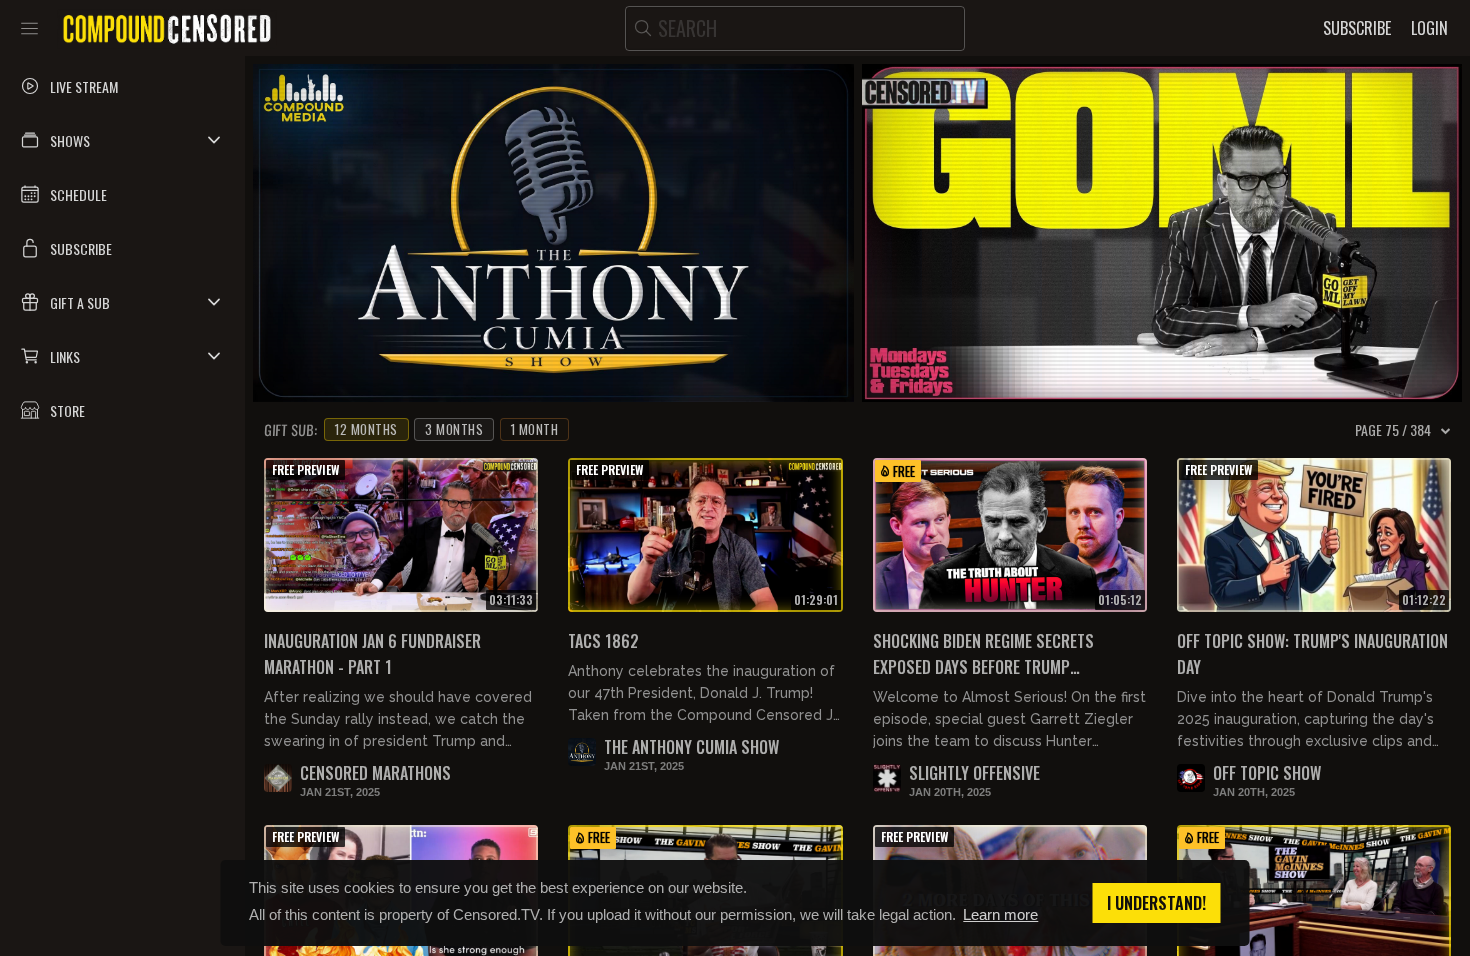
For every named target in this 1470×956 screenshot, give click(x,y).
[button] (122, 140)
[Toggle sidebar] (29, 28)
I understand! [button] (1156, 903)
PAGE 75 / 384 (1393, 430)
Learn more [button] (1000, 914)
